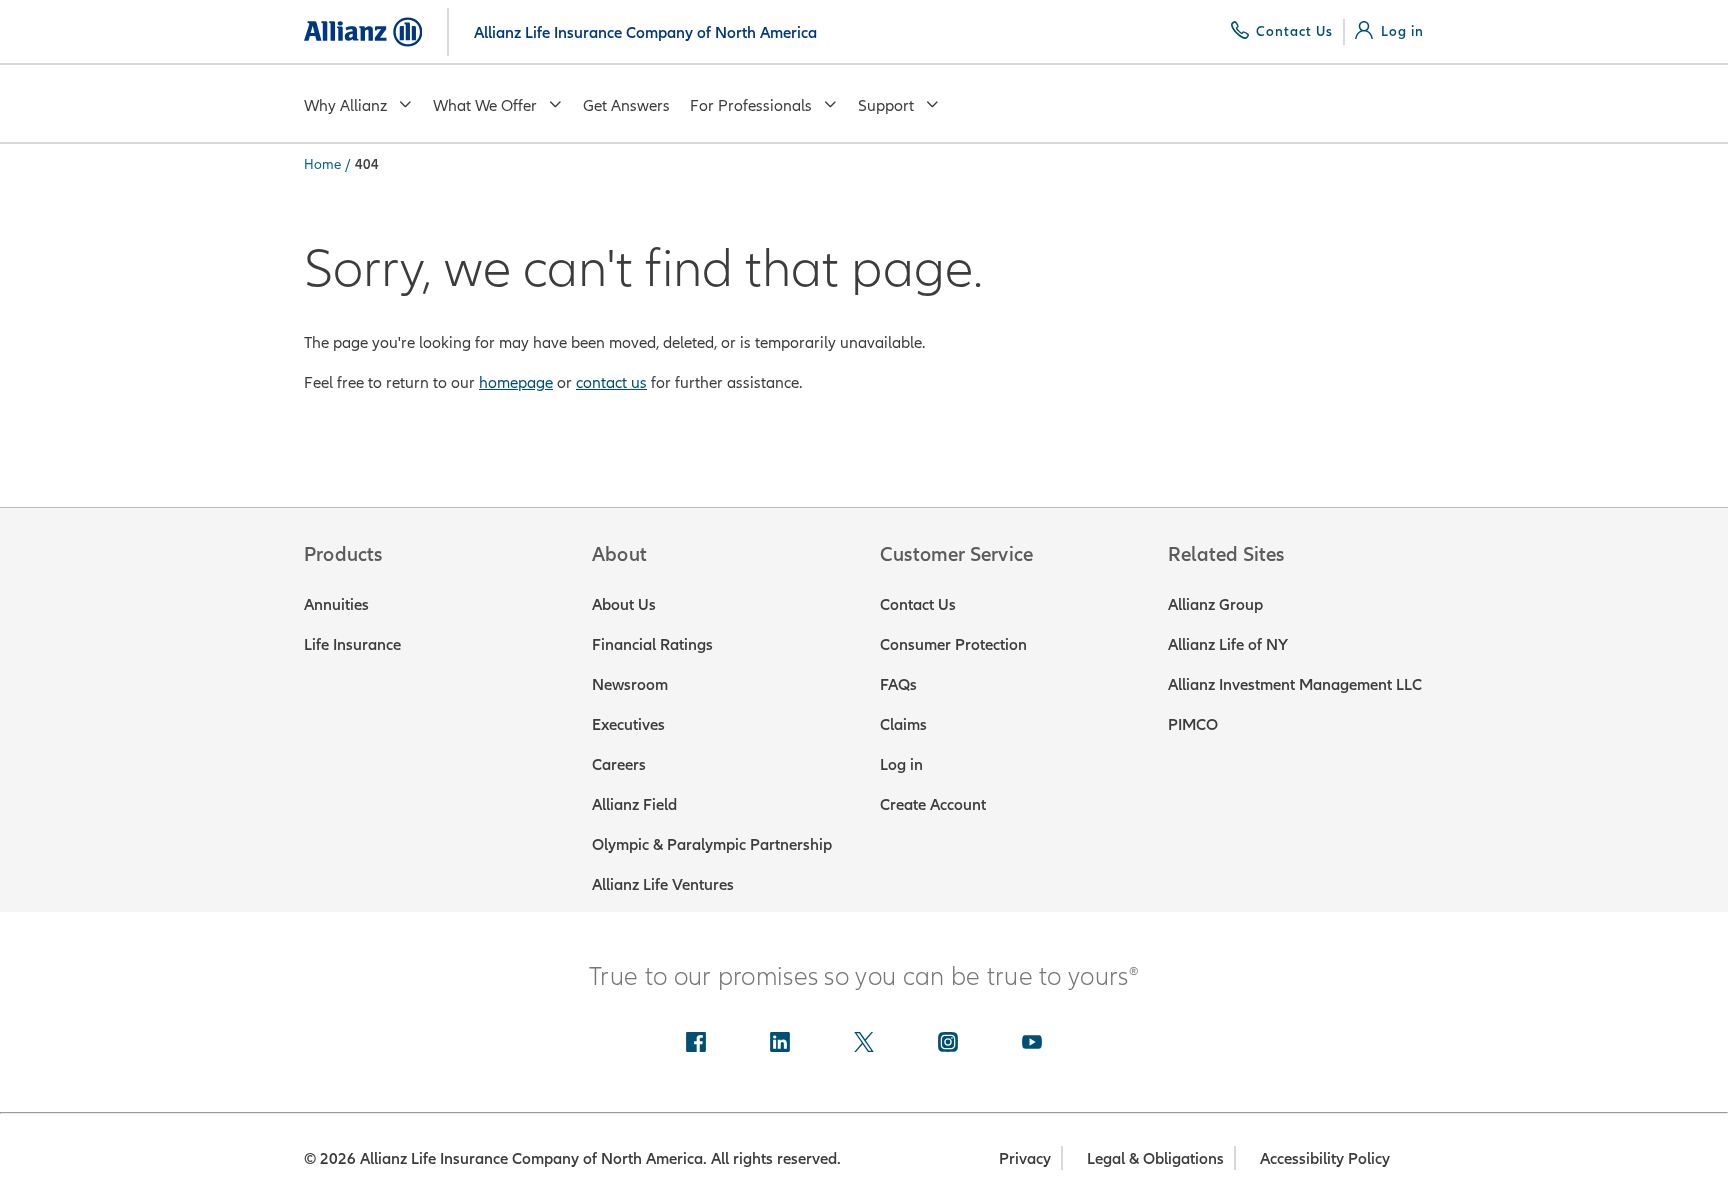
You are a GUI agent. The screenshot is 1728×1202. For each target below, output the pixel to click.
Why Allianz (345, 105)
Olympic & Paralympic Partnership (712, 844)
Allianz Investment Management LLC (1295, 684)
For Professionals (751, 105)
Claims (903, 724)
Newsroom (630, 684)
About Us (624, 604)
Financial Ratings (652, 644)
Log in (901, 764)
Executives (628, 724)
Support (886, 105)
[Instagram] (948, 1044)
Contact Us (918, 604)
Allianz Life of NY (1228, 644)
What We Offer (485, 105)
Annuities (336, 604)
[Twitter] (864, 1044)
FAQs (898, 684)
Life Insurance (352, 644)
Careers (619, 764)
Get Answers (626, 105)
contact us (611, 382)
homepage (516, 382)
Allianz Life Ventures (663, 884)
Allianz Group (1215, 604)
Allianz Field (634, 804)
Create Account (933, 804)
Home (322, 164)
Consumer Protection (953, 644)
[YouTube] (1032, 1044)
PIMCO (1193, 724)
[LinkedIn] (780, 1044)
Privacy (1025, 1158)
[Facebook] (696, 1044)
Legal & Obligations (1155, 1158)
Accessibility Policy (1325, 1158)
